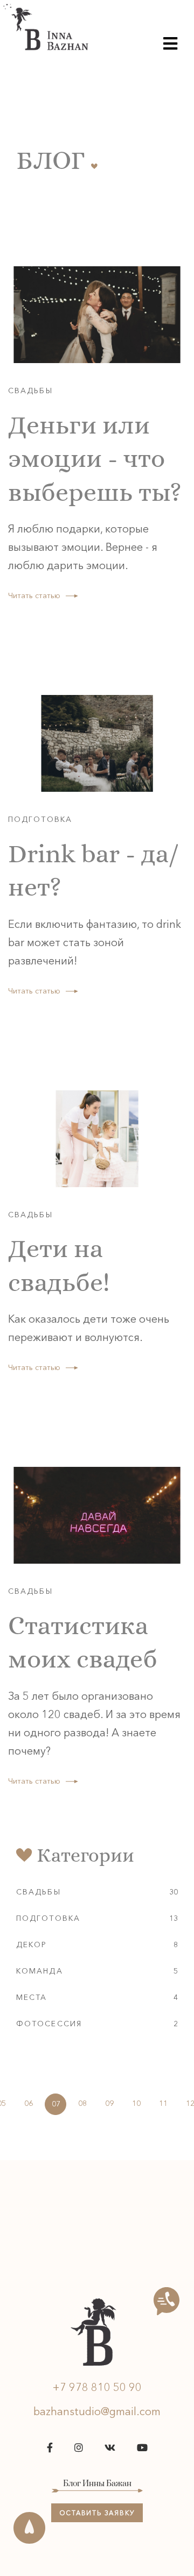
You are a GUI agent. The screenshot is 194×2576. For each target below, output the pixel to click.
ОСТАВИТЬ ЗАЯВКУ (97, 2513)
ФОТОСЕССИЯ (49, 2024)
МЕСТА (32, 1997)
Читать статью (34, 595)
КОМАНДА (40, 1971)
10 (136, 2103)
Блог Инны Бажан (97, 2484)
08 (82, 2103)
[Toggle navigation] (170, 43)
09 (109, 2103)
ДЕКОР (32, 1945)
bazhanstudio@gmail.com (97, 2411)
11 (163, 2103)
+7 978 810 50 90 (97, 2387)
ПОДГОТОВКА (48, 1918)
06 (29, 2103)
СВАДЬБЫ (39, 1892)
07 (56, 2104)
